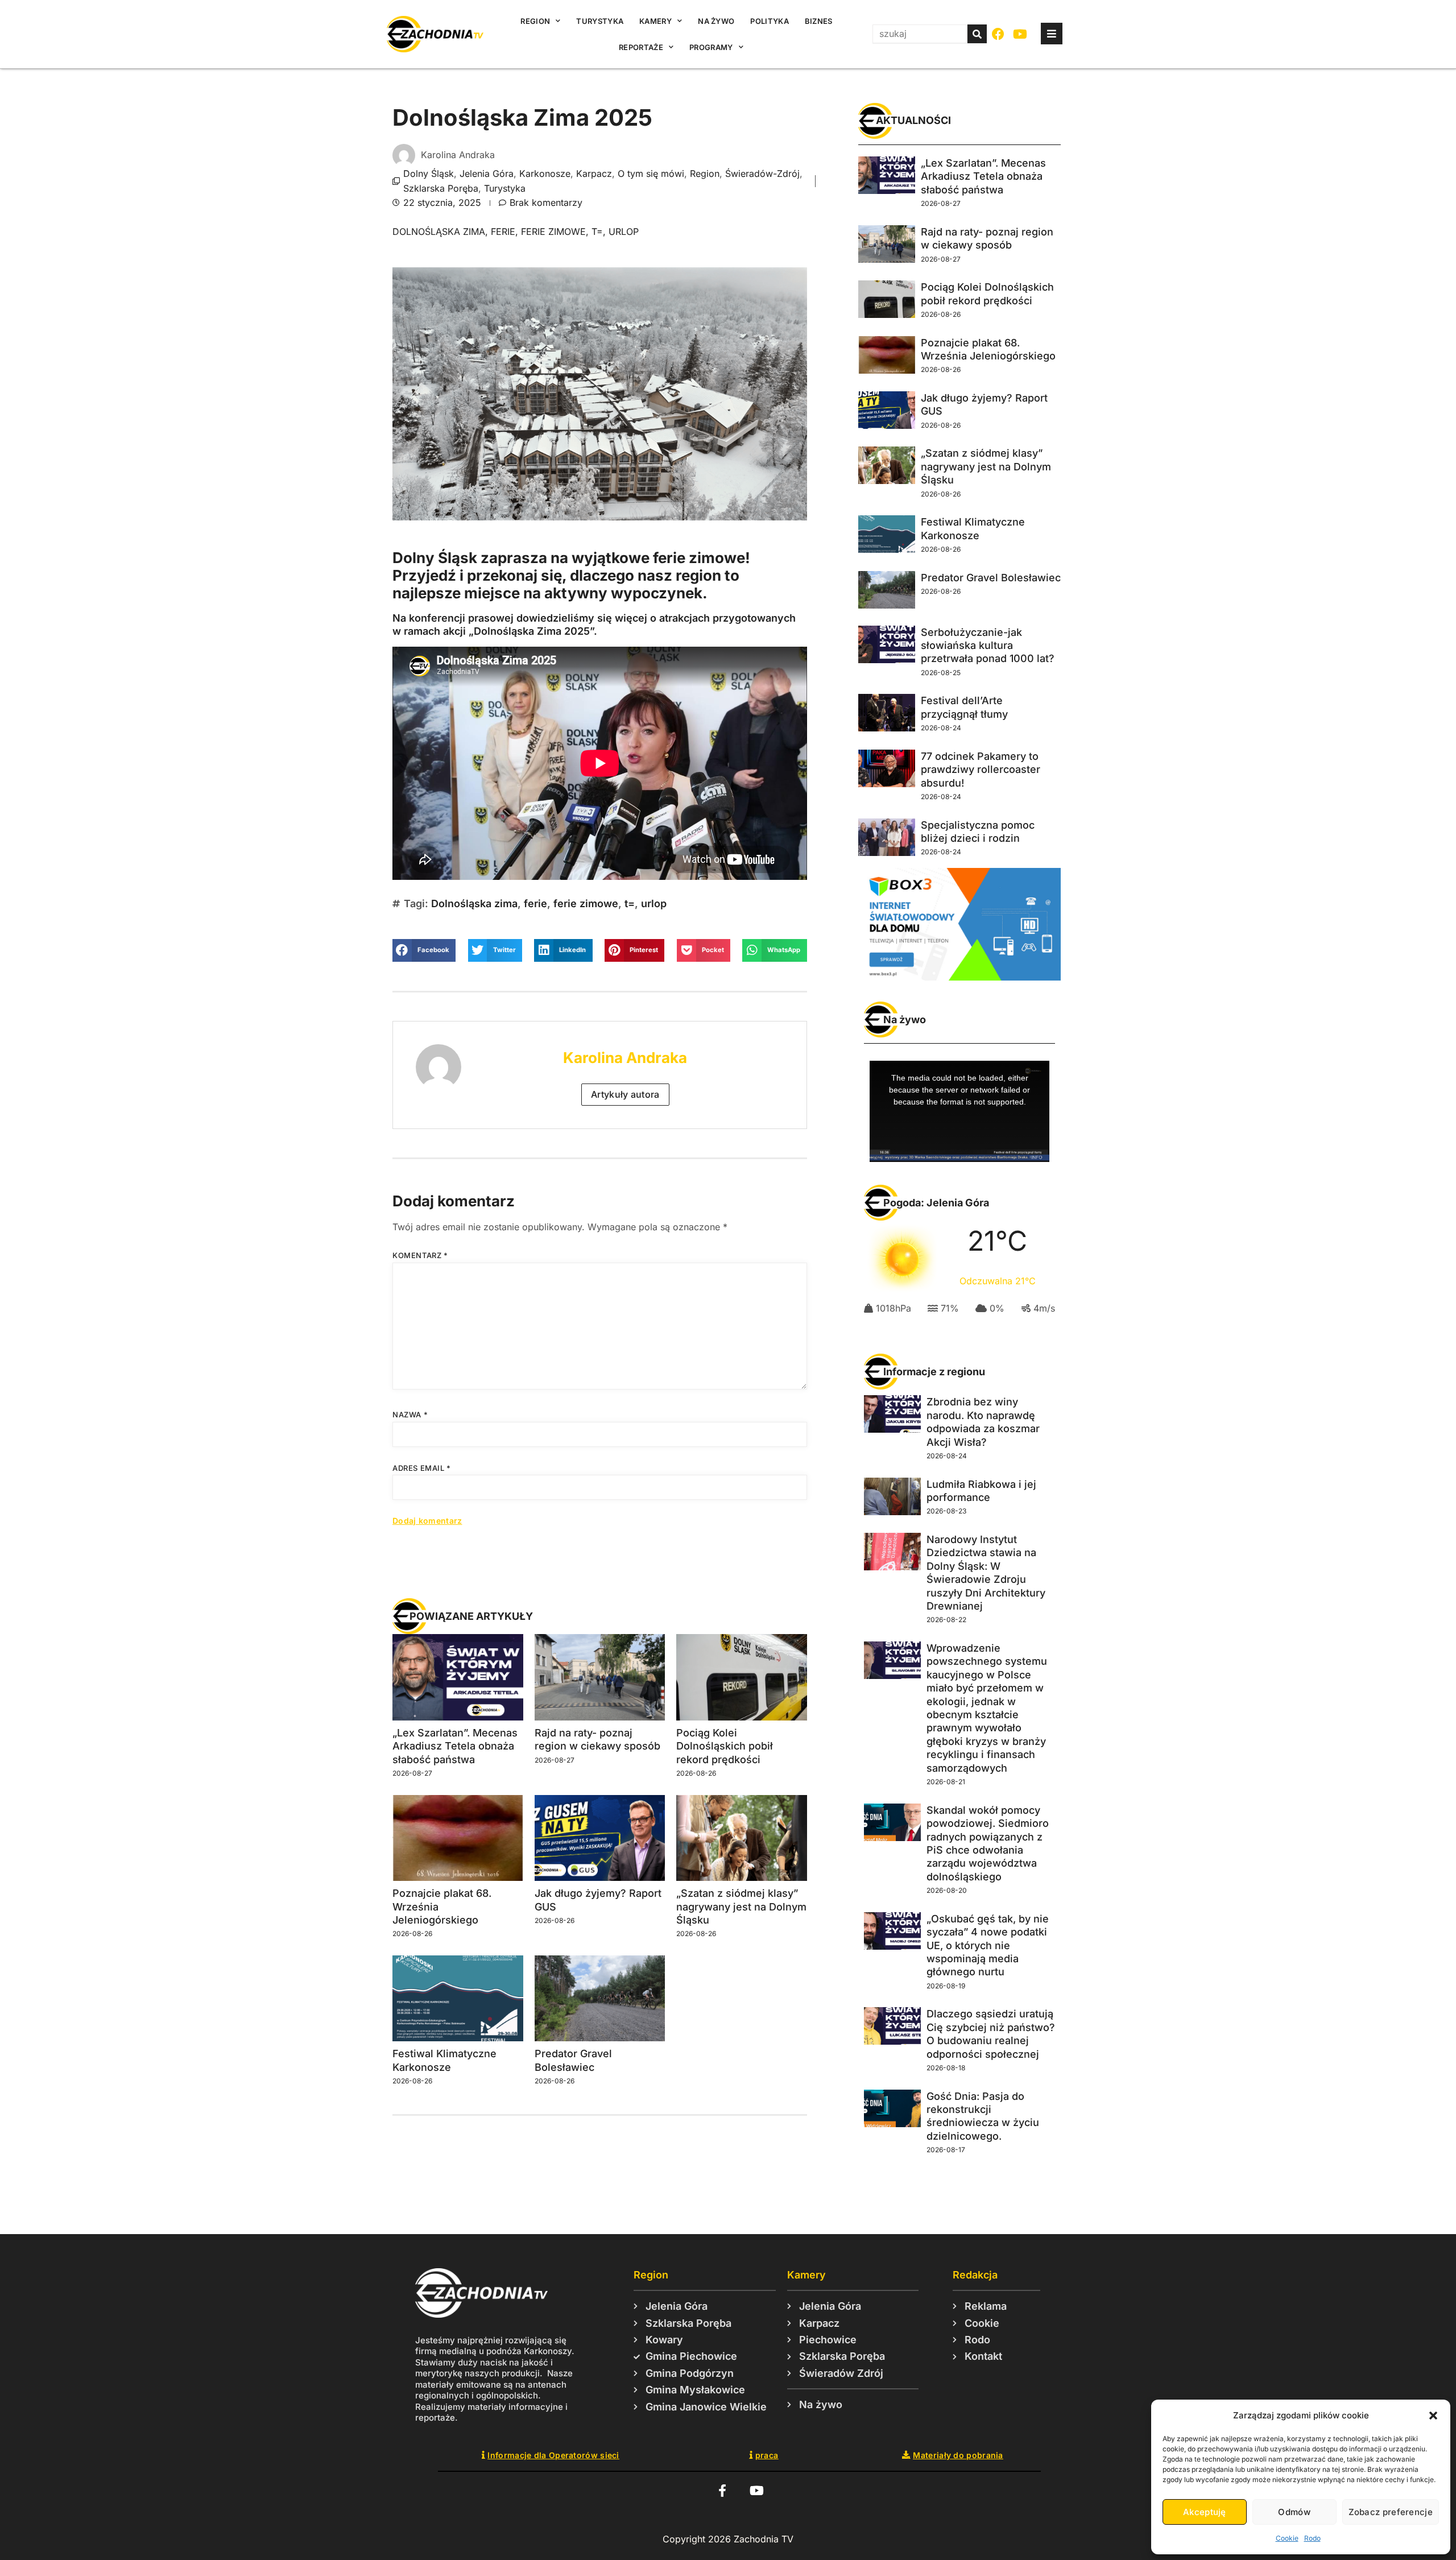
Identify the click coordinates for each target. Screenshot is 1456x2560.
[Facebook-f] (722, 2490)
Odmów (1294, 2512)
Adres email (422, 1468)
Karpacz (594, 173)
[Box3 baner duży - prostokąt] (959, 977)
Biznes (819, 21)
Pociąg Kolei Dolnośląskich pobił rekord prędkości (725, 1746)
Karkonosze (545, 173)
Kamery (655, 21)
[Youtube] (1021, 34)
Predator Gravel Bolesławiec (991, 578)
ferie (503, 231)
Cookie (1287, 2538)
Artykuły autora (625, 1094)
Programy (711, 47)
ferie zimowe (553, 231)
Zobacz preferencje (1391, 2512)
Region (535, 21)
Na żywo (716, 21)
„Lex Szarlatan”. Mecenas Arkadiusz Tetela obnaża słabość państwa (455, 1746)
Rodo (1312, 2538)
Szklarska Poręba (441, 188)
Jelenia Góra (487, 173)
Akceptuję (1205, 2512)
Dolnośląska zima (439, 231)
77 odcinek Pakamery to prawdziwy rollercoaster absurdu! (981, 770)
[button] (1433, 2416)
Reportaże (641, 47)
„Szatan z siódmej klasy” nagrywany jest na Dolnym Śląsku (741, 1906)
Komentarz (420, 1255)
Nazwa (410, 1415)
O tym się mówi (651, 173)
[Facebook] (998, 34)
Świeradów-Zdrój (762, 173)
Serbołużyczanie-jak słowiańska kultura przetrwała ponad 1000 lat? (988, 646)
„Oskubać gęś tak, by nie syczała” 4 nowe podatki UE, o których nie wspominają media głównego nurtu (988, 1945)
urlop (624, 231)
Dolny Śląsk (429, 173)
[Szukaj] (977, 34)
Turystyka (600, 21)
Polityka (769, 21)
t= (597, 231)
